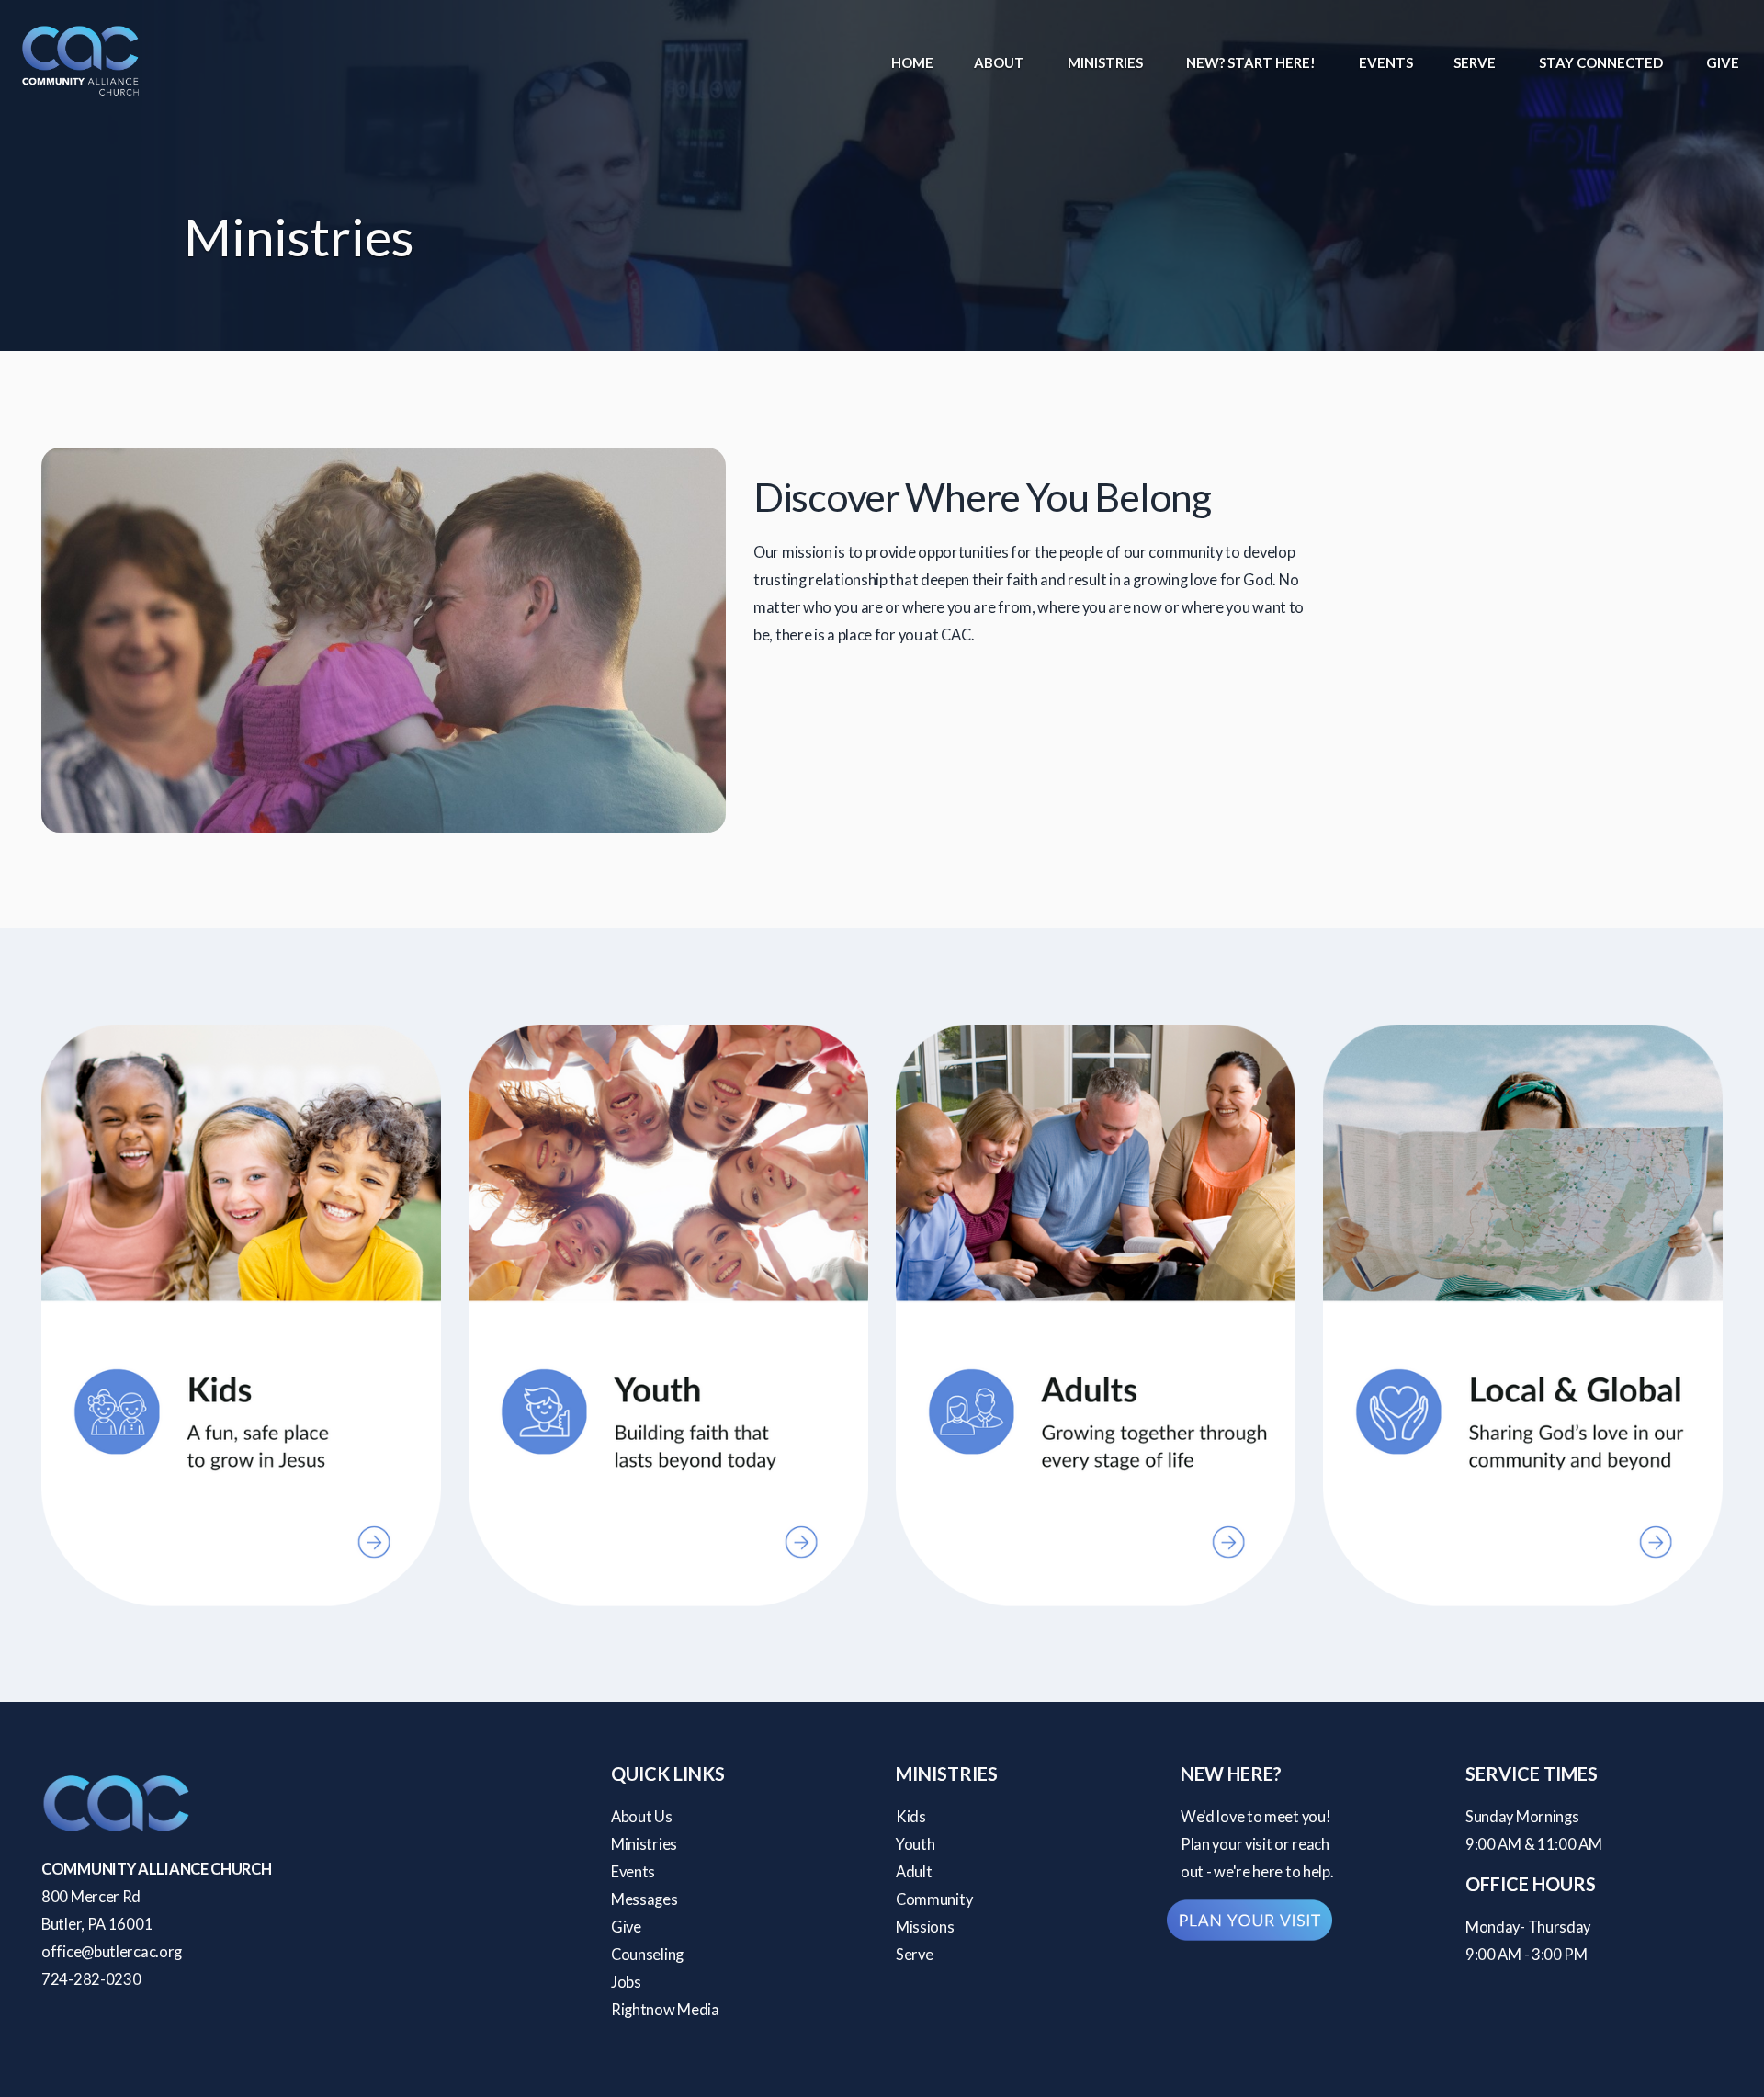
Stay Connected (1602, 62)
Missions (925, 1927)
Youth (916, 1844)
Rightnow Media (665, 2010)
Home (912, 62)
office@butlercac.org (112, 1952)
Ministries (1107, 62)
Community (934, 1899)
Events (1386, 62)
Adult (914, 1872)
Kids (911, 1817)
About (1001, 62)
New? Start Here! (1252, 62)
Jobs (626, 1982)
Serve (1476, 62)
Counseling (647, 1955)
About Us (642, 1817)
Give (1723, 62)
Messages (645, 1899)
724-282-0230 (91, 1979)
